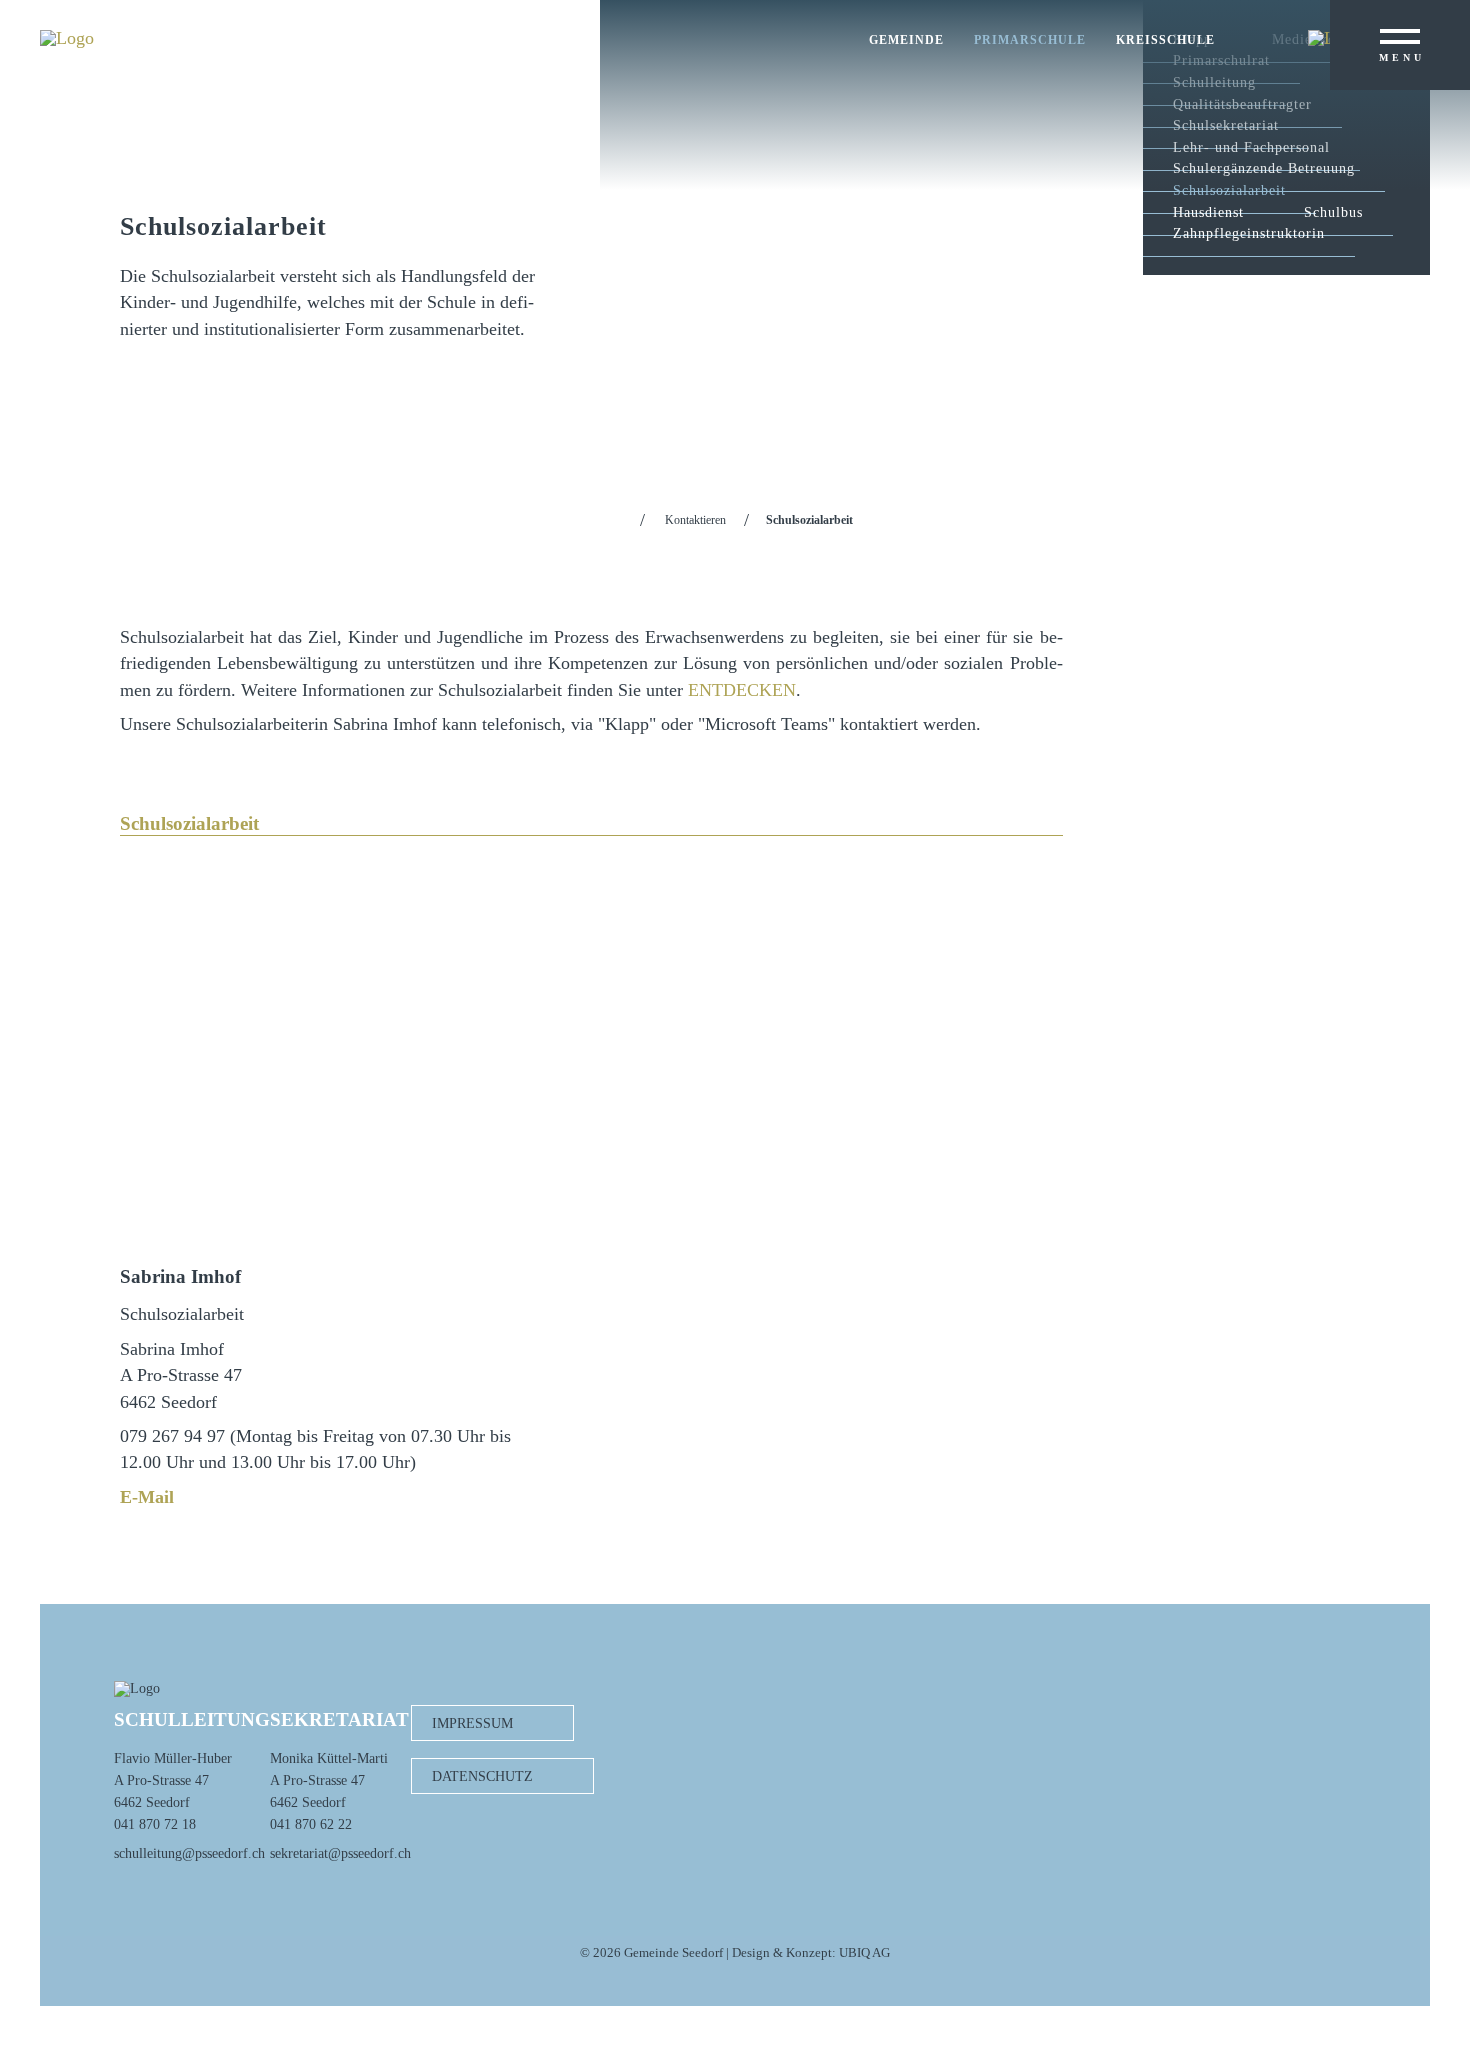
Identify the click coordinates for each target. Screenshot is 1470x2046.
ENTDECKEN (742, 690)
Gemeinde (906, 40)
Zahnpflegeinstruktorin (1249, 233)
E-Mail (147, 1497)
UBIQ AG (864, 1953)
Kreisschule (1165, 40)
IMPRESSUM (472, 1723)
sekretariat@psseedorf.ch (340, 1853)
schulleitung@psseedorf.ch (189, 1853)
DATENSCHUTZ (482, 1776)
